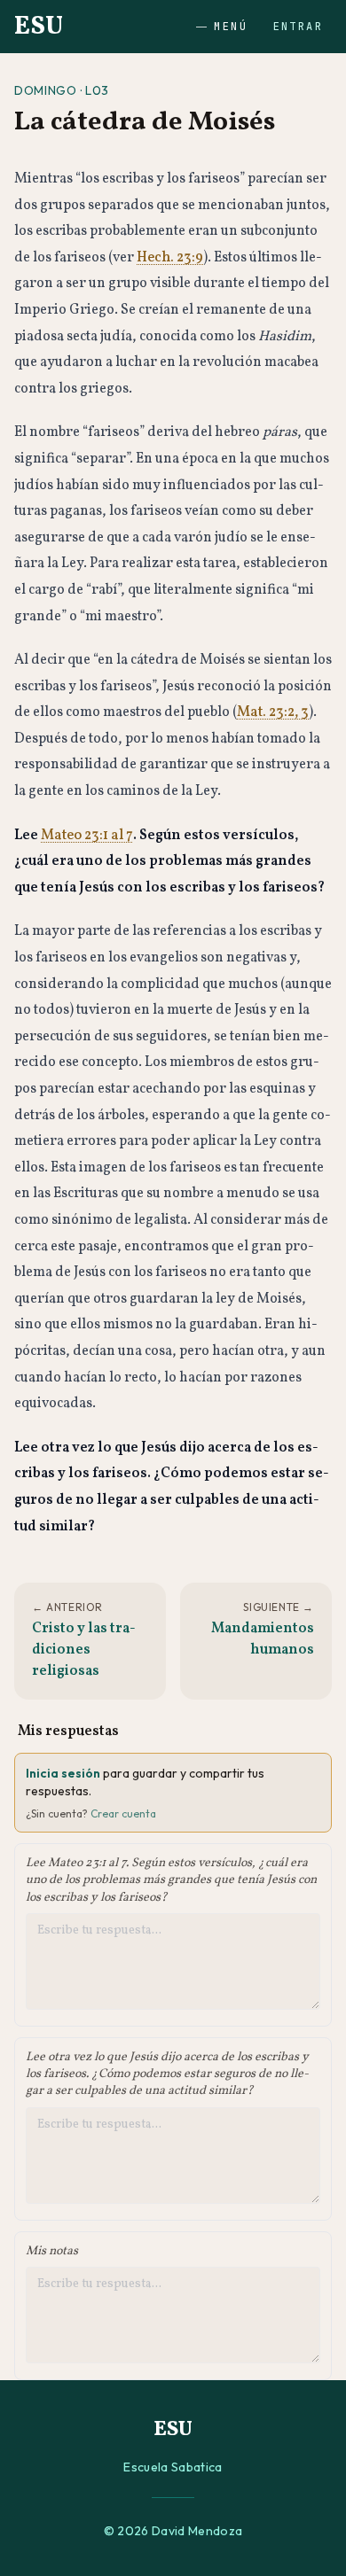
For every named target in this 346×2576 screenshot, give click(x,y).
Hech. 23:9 (170, 258)
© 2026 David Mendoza (173, 2531)
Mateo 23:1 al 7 (87, 836)
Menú (231, 27)
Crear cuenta (123, 1813)
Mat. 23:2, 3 (273, 712)
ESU (39, 27)
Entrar (298, 27)
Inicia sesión (63, 1773)
